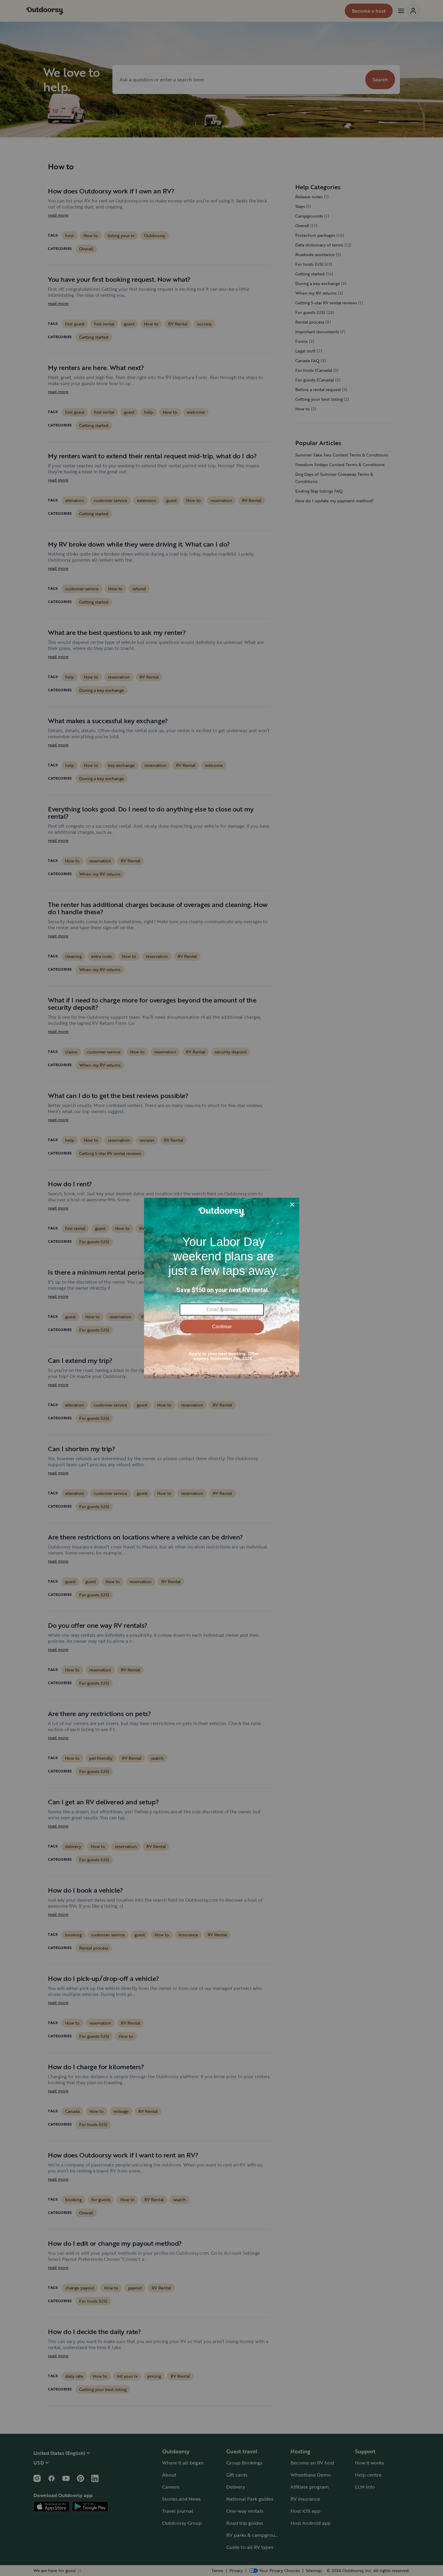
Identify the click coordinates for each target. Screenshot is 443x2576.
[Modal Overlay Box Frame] (222, 1288)
